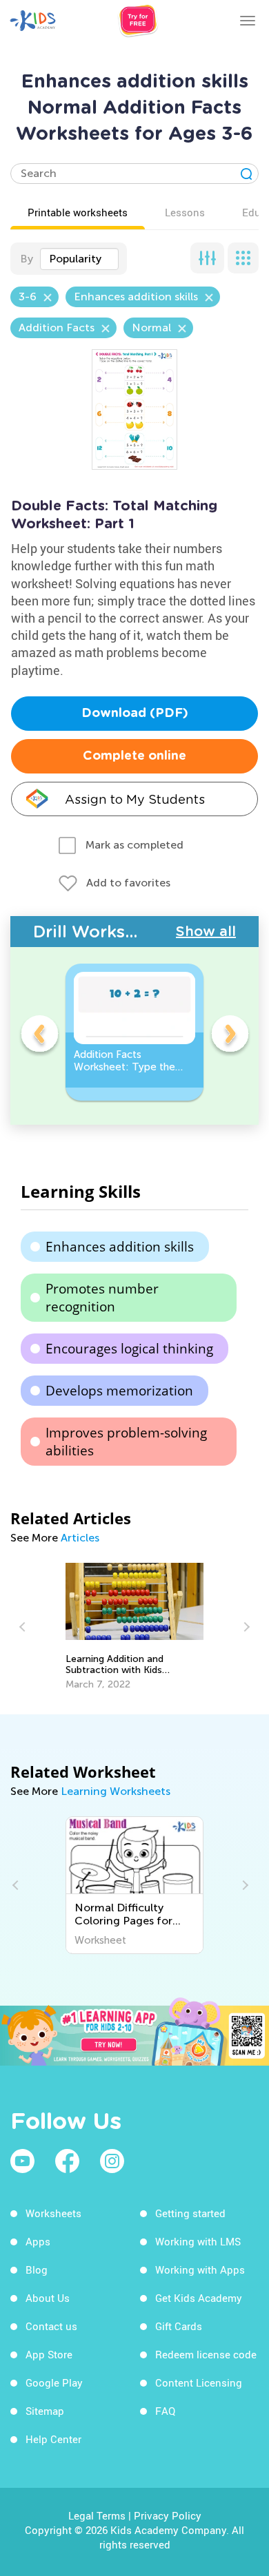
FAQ (165, 2411)
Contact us (51, 2326)
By (27, 259)
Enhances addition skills (120, 1247)
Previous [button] (39, 1036)
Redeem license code (206, 2354)
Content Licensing (199, 2382)
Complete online (134, 756)
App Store (49, 2354)
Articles (80, 1538)
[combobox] (79, 259)
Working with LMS (198, 2241)
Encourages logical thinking (129, 1349)
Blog (37, 2269)
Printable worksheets (78, 212)
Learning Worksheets (116, 1791)
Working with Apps (200, 2269)
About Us (48, 2298)
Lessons (185, 212)
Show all (206, 931)
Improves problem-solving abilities (126, 1442)
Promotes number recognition (102, 1298)
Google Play (54, 2382)
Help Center (53, 2439)
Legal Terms (97, 2515)
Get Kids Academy (199, 2298)
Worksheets (53, 2213)
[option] (134, 1032)
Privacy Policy (168, 2515)
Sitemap (45, 2411)
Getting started (190, 2213)
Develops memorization (119, 1391)
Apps (38, 2241)
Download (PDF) (135, 714)
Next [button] (230, 1036)
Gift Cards (179, 2326)
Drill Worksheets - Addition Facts (104, 932)
